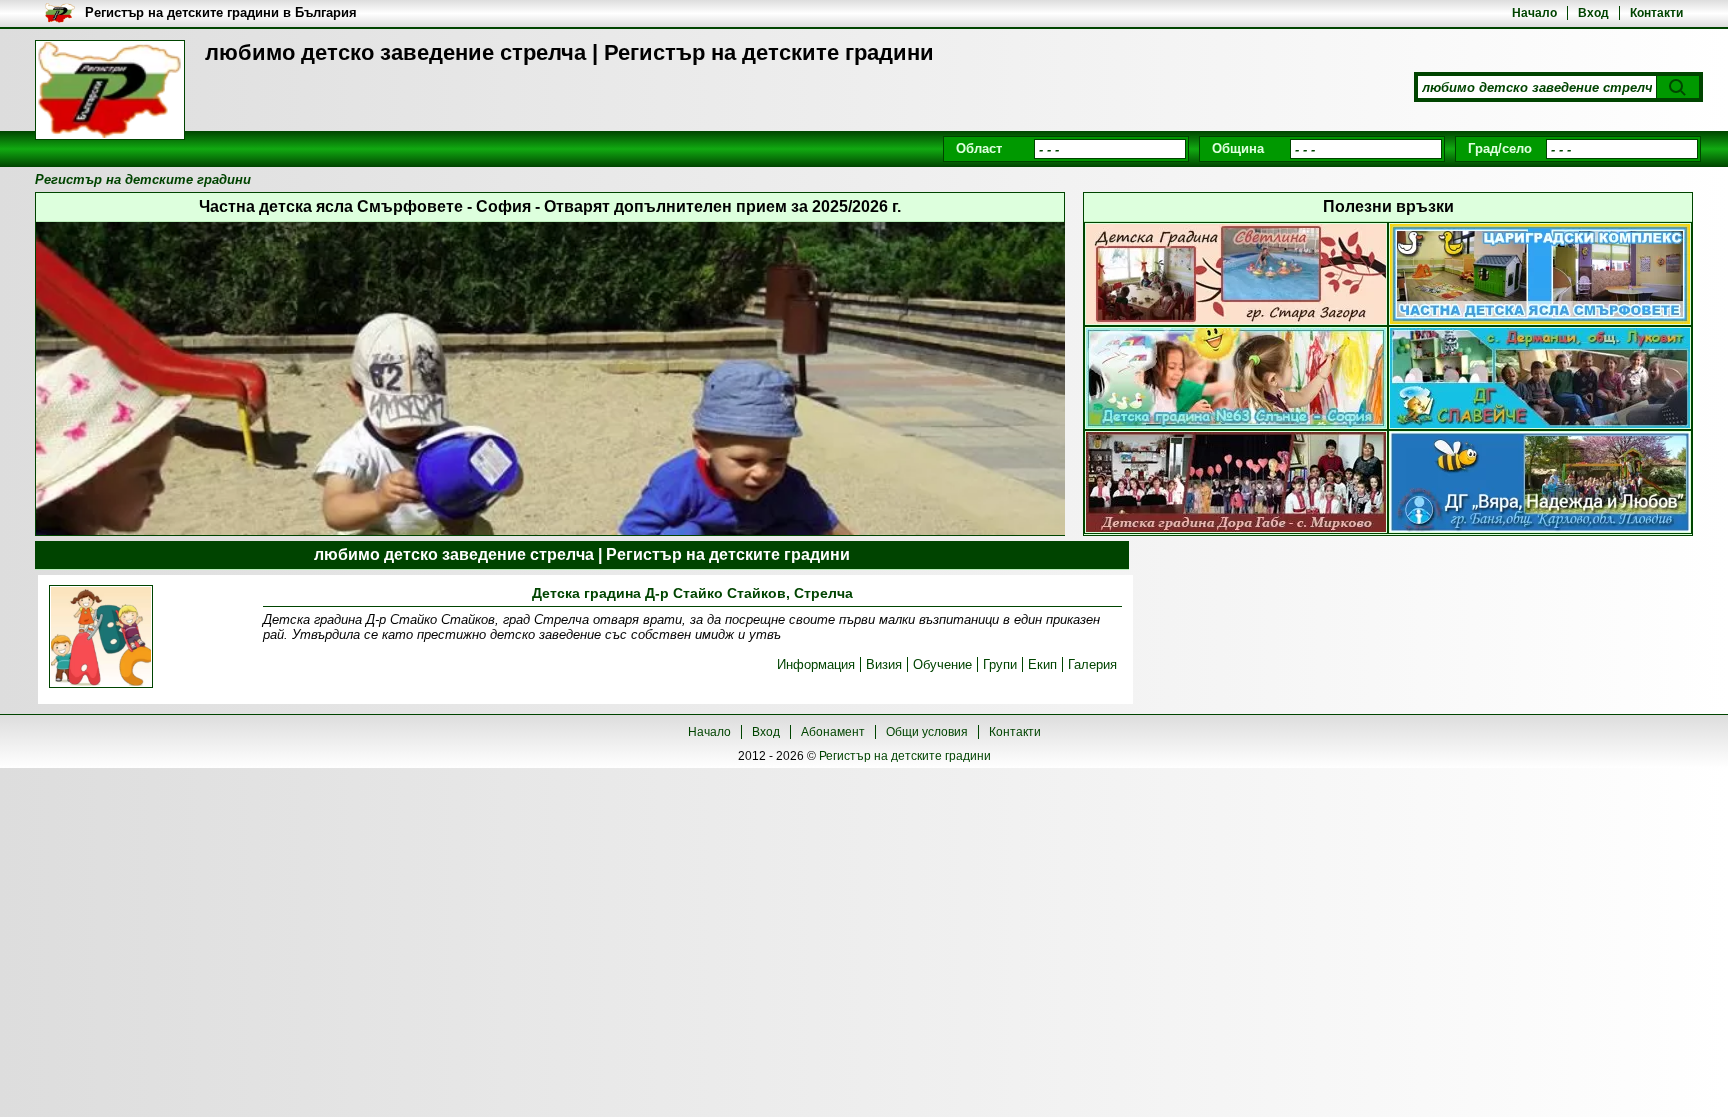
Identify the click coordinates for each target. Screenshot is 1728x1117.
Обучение (942, 664)
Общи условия (927, 732)
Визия (884, 664)
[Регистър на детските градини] (110, 90)
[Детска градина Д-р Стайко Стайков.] (101, 638)
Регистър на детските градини (905, 756)
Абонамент (833, 732)
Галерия (1092, 664)
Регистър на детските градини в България (221, 12)
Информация (816, 664)
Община (1238, 148)
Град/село (1500, 148)
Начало (1534, 13)
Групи (1000, 664)
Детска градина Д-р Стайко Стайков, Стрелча (692, 593)
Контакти (1656, 13)
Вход (1593, 13)
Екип (1042, 664)
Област (979, 148)
